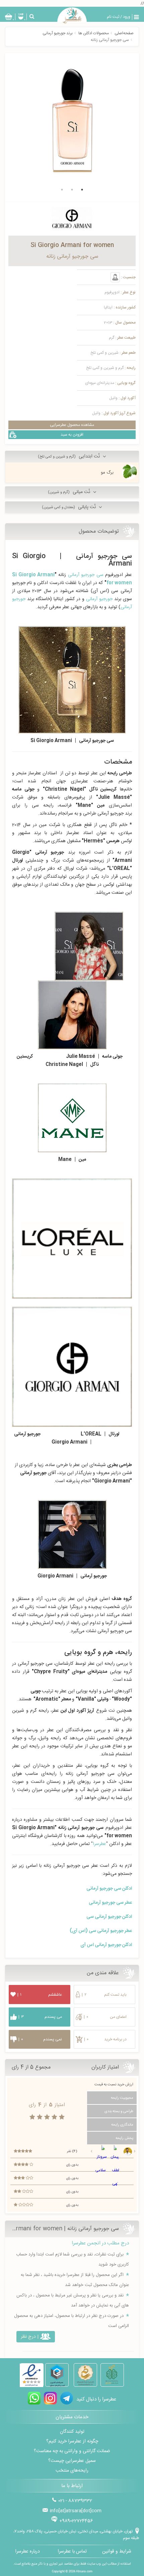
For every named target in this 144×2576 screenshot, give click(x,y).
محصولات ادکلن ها (94, 33)
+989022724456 (76, 2521)
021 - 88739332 (75, 2501)
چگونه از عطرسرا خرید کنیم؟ (72, 2441)
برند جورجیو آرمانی (58, 33)
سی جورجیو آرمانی (86, 575)
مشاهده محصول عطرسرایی (72, 425)
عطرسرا (99, 1844)
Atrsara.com (84, 2571)
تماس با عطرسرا (72, 2551)
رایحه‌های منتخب (72, 2471)
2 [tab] (72, 190)
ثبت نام (113, 17)
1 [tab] (82, 190)
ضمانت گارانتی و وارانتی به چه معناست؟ (72, 2451)
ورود (127, 17)
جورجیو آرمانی (99, 599)
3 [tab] (62, 190)
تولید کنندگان (72, 2432)
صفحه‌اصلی (124, 33)
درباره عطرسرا (27, 2551)
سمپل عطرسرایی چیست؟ (72, 2461)
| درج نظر (30, 2337)
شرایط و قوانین (117, 2551)
